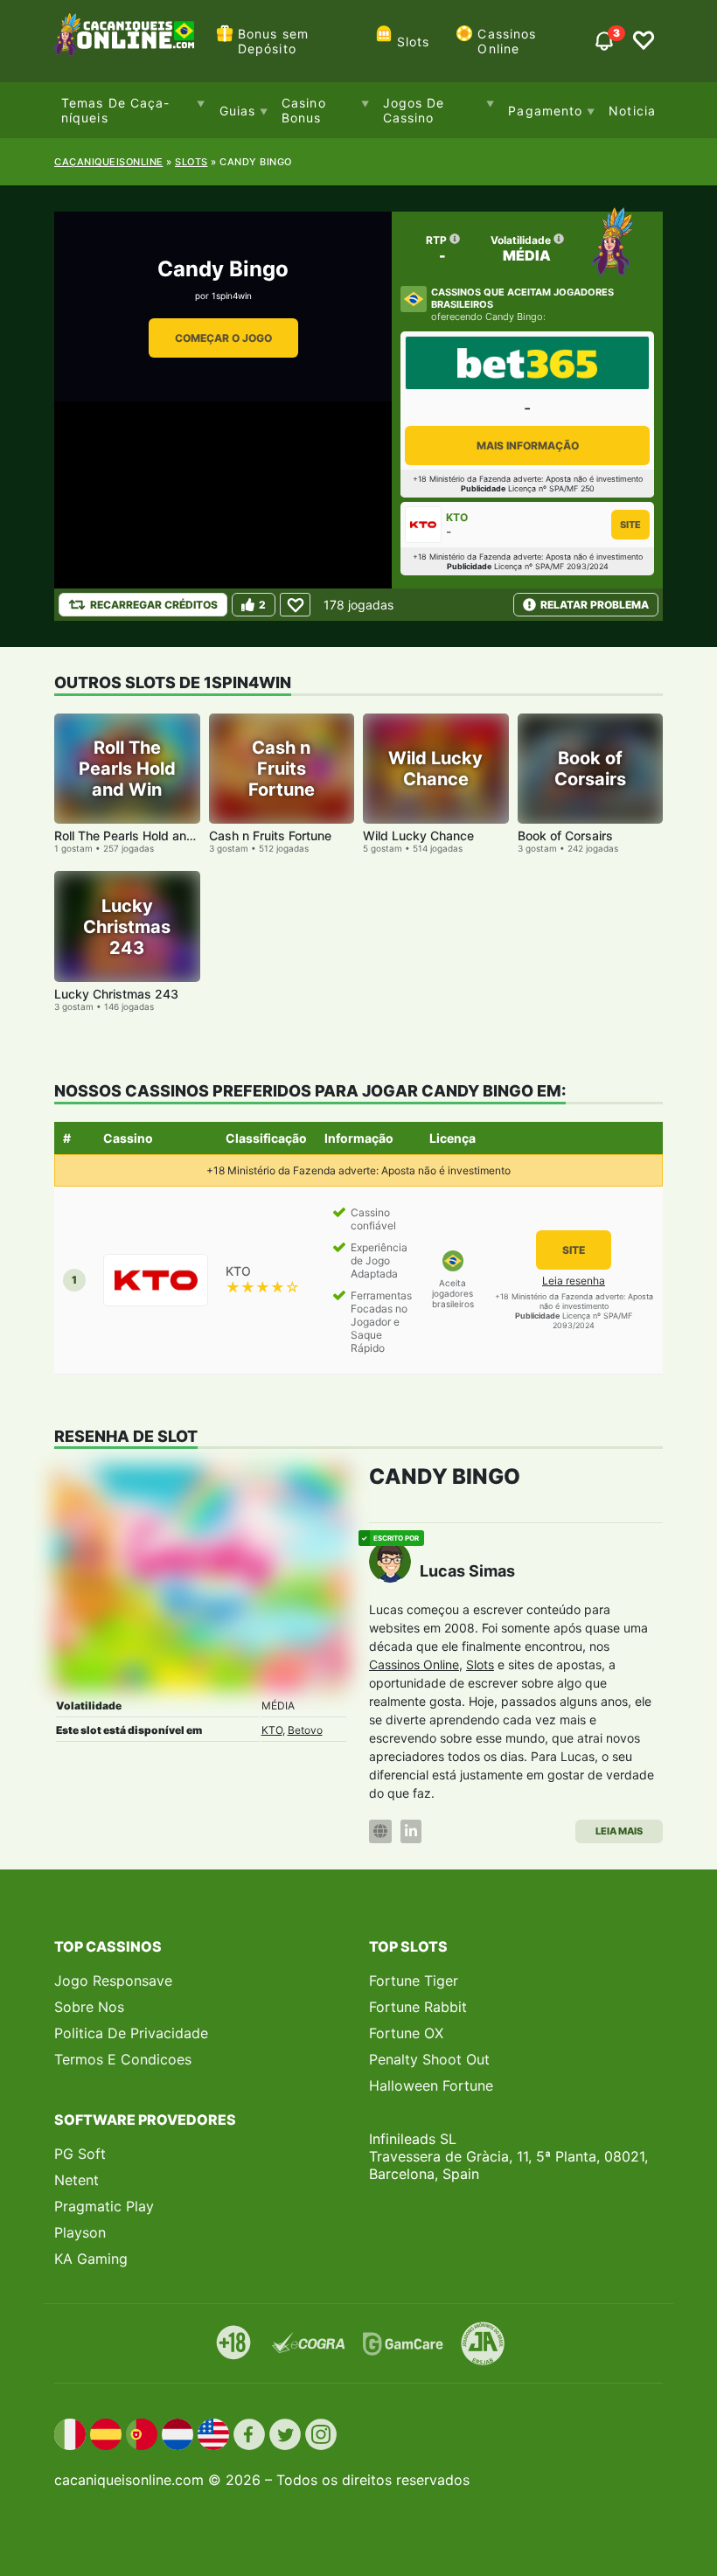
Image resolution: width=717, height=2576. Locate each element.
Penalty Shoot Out (429, 2059)
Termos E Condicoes (123, 2059)
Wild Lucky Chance (418, 835)
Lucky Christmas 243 (116, 994)
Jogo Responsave (113, 1981)
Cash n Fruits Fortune (270, 835)
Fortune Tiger (414, 1981)
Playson (80, 2232)
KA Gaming (91, 2259)
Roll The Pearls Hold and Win (137, 835)
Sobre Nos (89, 2007)
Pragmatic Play (104, 2206)
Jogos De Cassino (414, 110)
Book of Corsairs (565, 835)
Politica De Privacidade (131, 2033)
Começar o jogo (223, 338)
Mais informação (528, 446)
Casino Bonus (304, 110)
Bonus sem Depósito (273, 41)
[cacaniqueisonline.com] (124, 41)
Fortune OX (406, 2033)
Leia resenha (574, 1281)
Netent (77, 2180)
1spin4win (232, 296)
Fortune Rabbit (418, 2007)
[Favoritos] (644, 41)
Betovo (305, 1730)
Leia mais (619, 1831)
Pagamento (545, 111)
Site (630, 525)
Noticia (632, 111)
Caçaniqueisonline (109, 162)
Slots (414, 42)
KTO (272, 1730)
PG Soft (80, 2154)
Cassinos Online (507, 41)
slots (191, 162)
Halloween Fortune (431, 2085)
